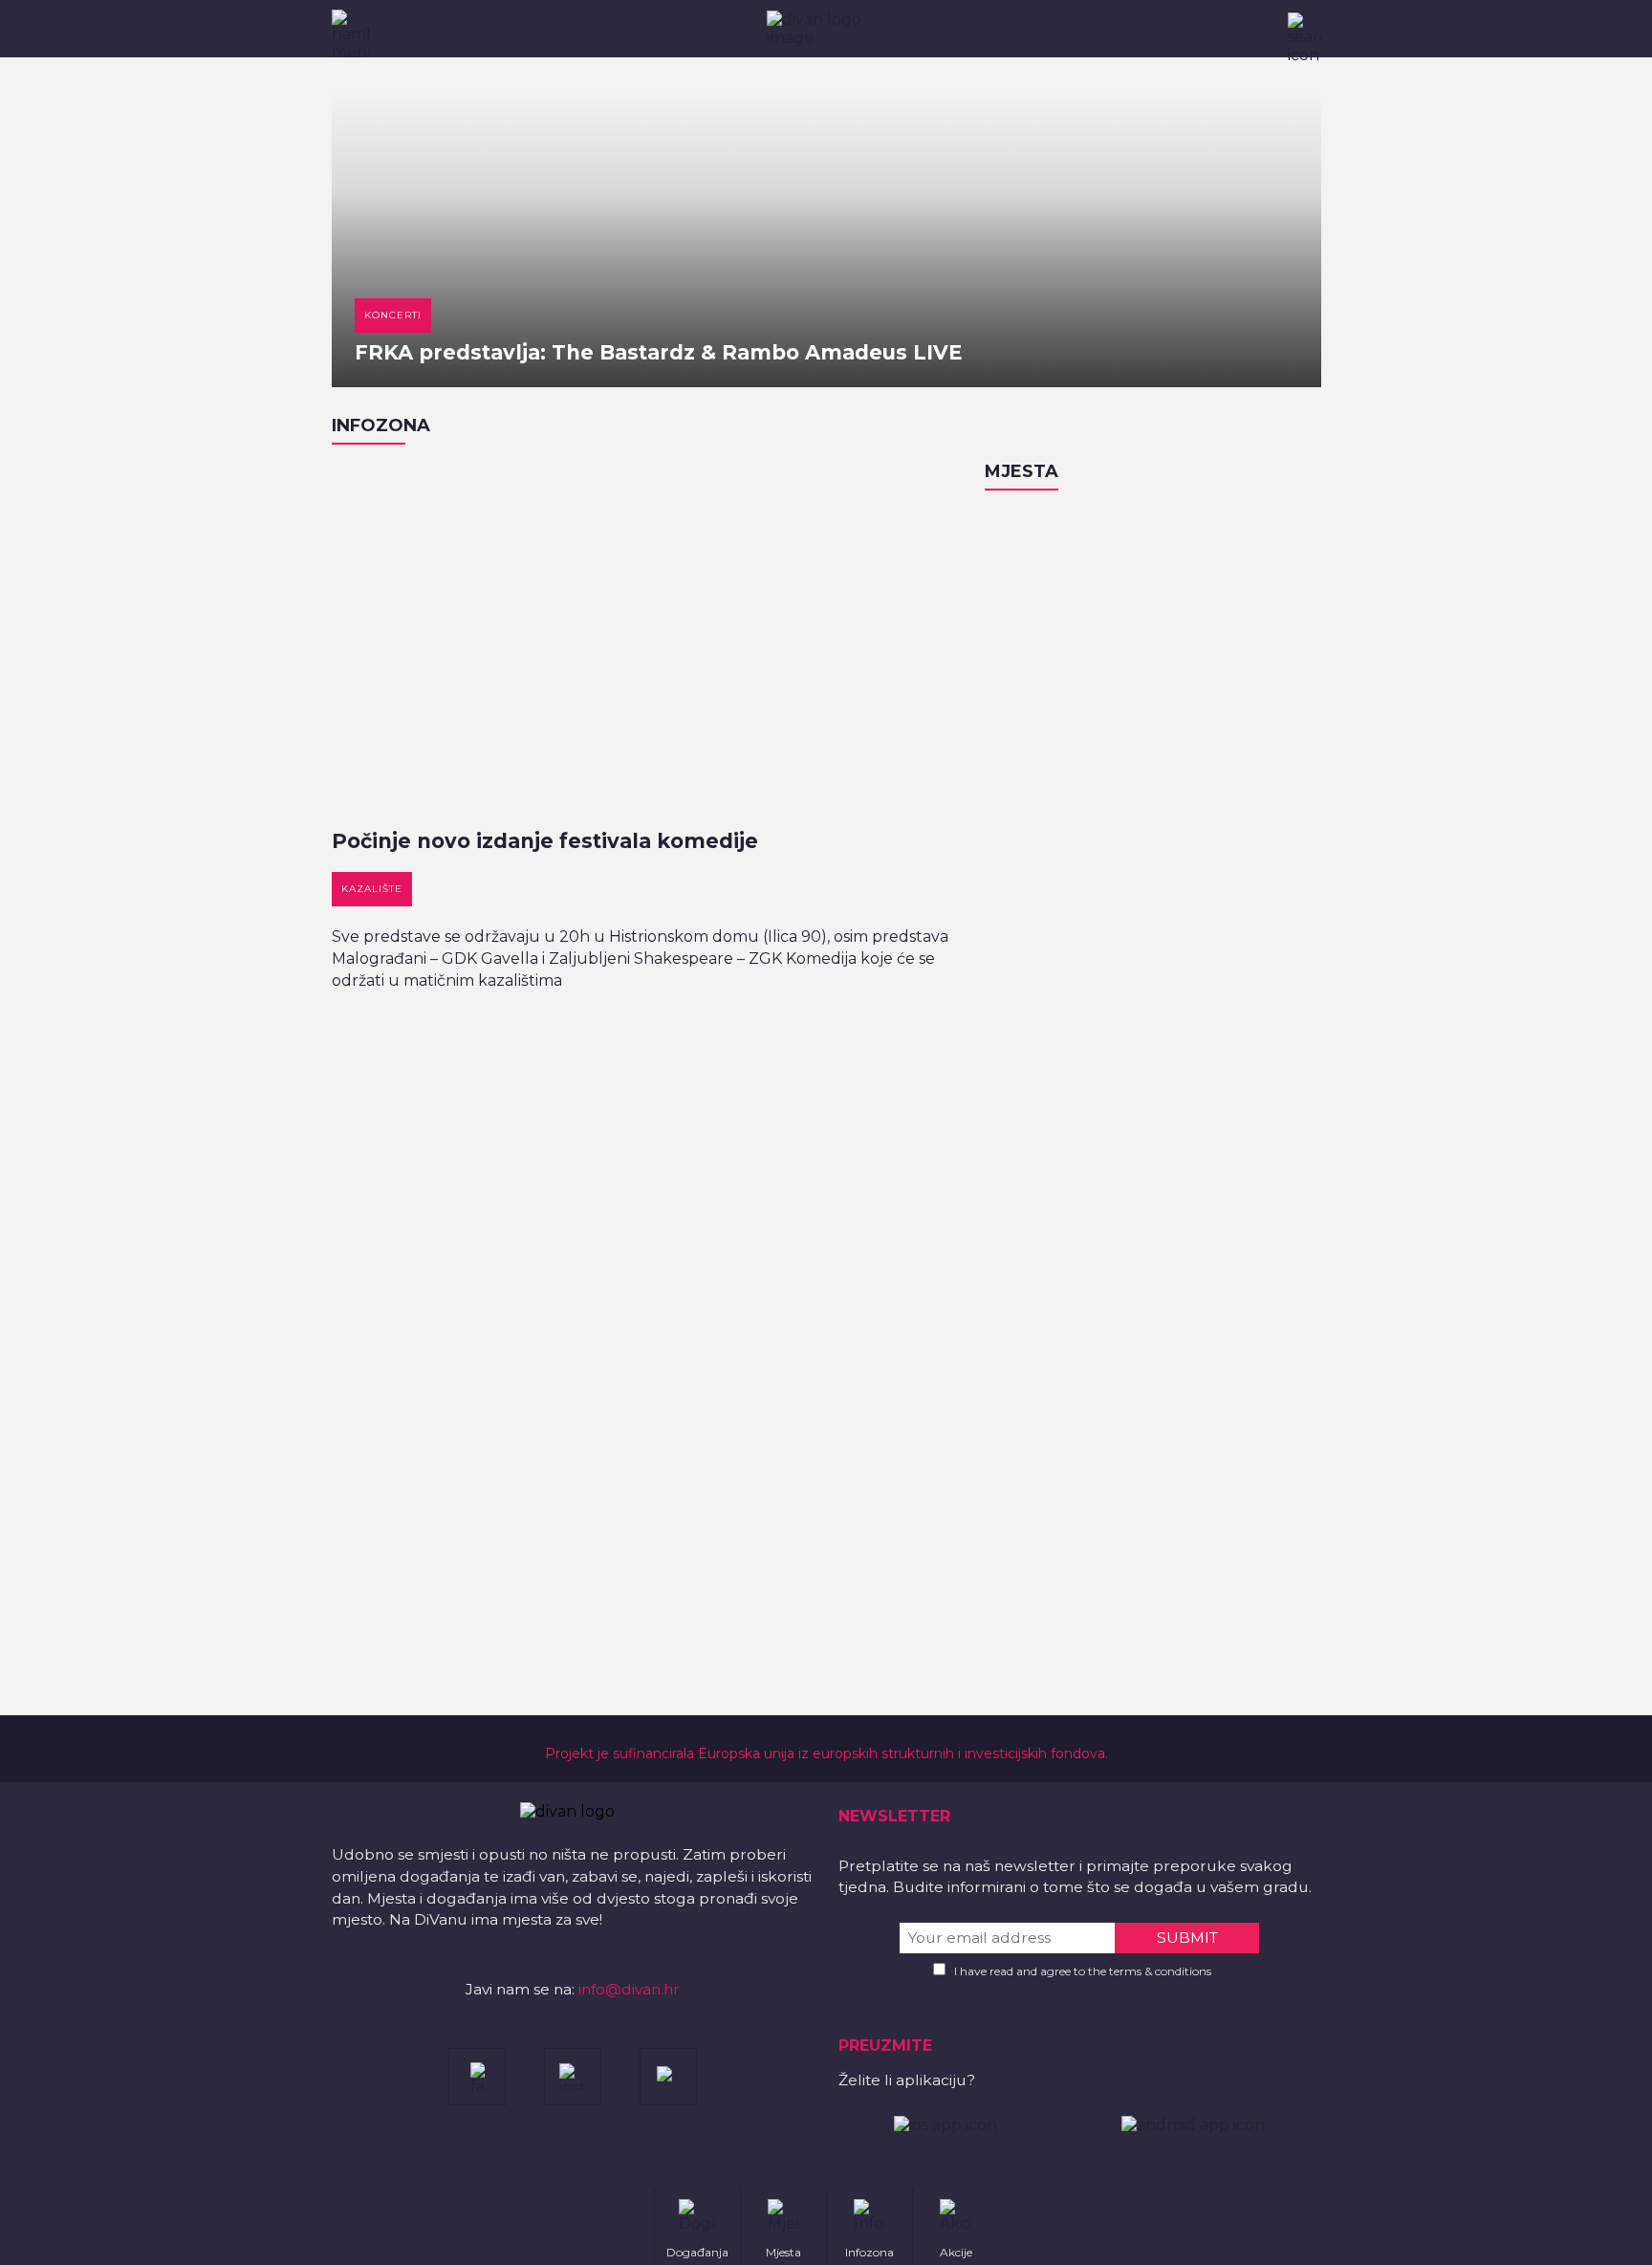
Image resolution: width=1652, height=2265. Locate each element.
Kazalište (372, 889)
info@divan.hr (629, 1989)
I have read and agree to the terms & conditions (1083, 1971)
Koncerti (393, 315)
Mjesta (1022, 471)
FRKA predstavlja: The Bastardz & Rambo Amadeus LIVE (658, 352)
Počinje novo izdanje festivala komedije (545, 841)
